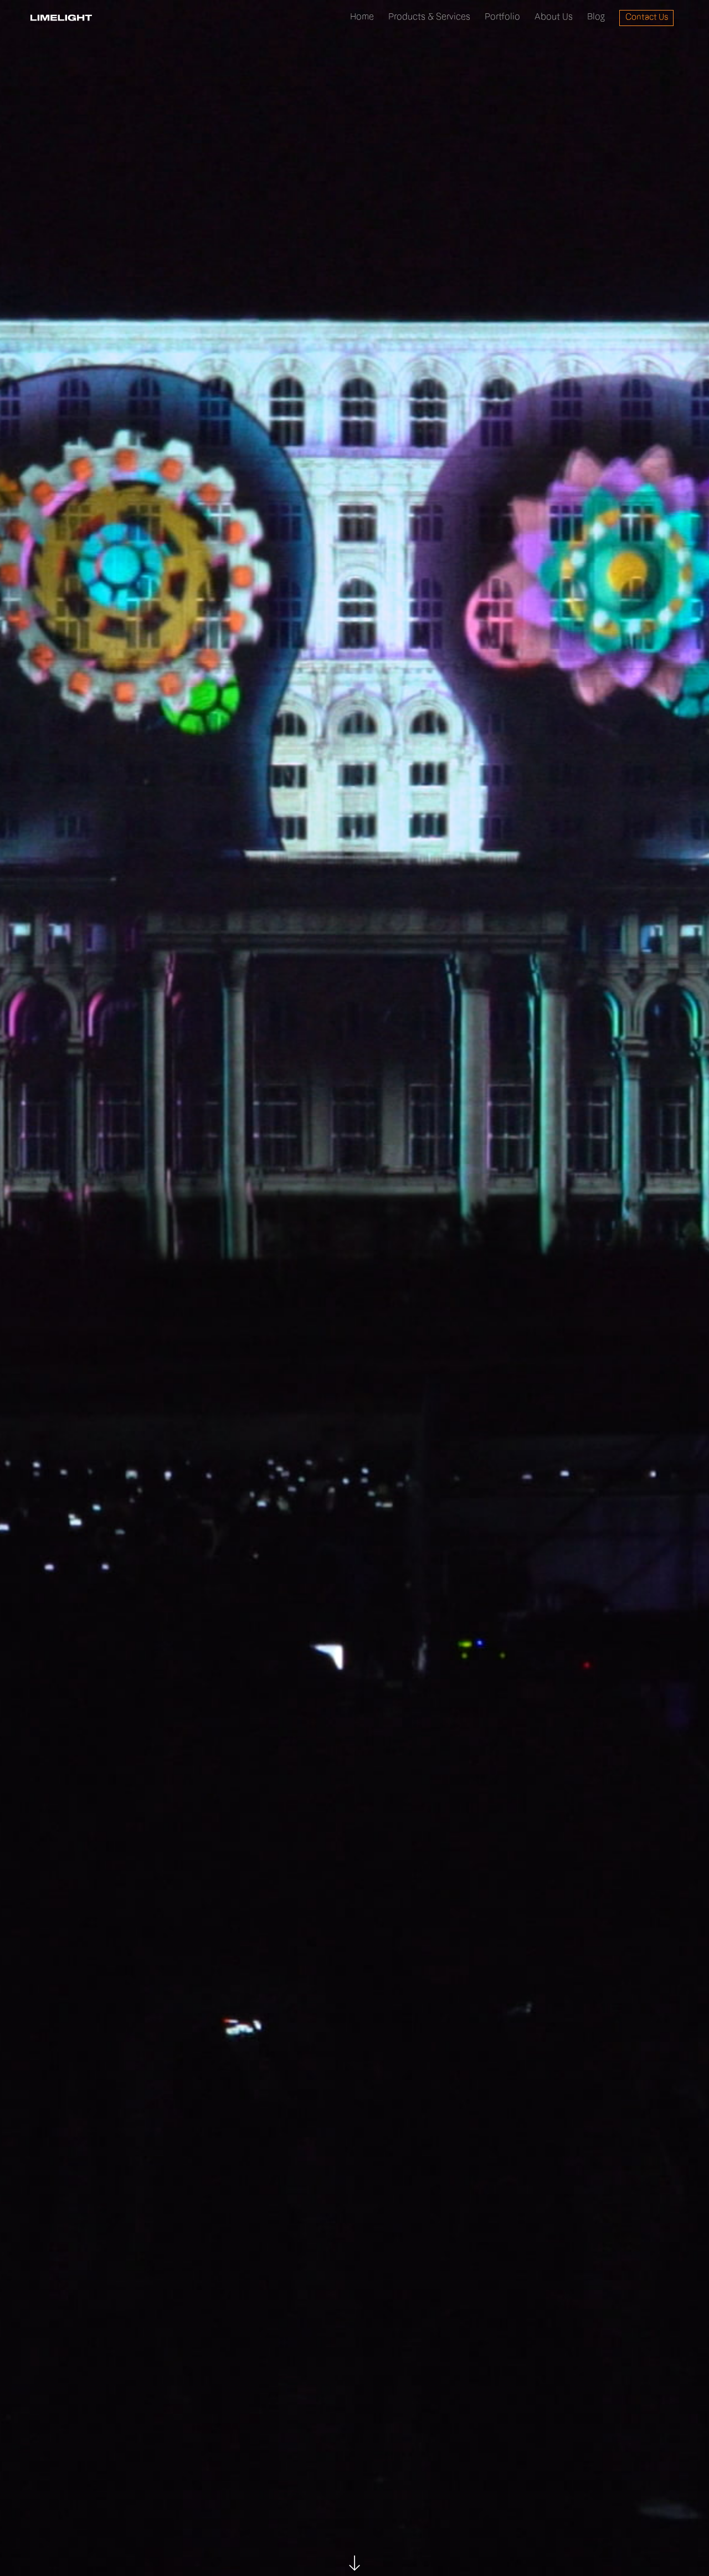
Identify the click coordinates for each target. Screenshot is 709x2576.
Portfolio (502, 17)
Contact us (647, 18)
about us (554, 17)
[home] (61, 18)
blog (596, 17)
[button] (429, 18)
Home (362, 17)
